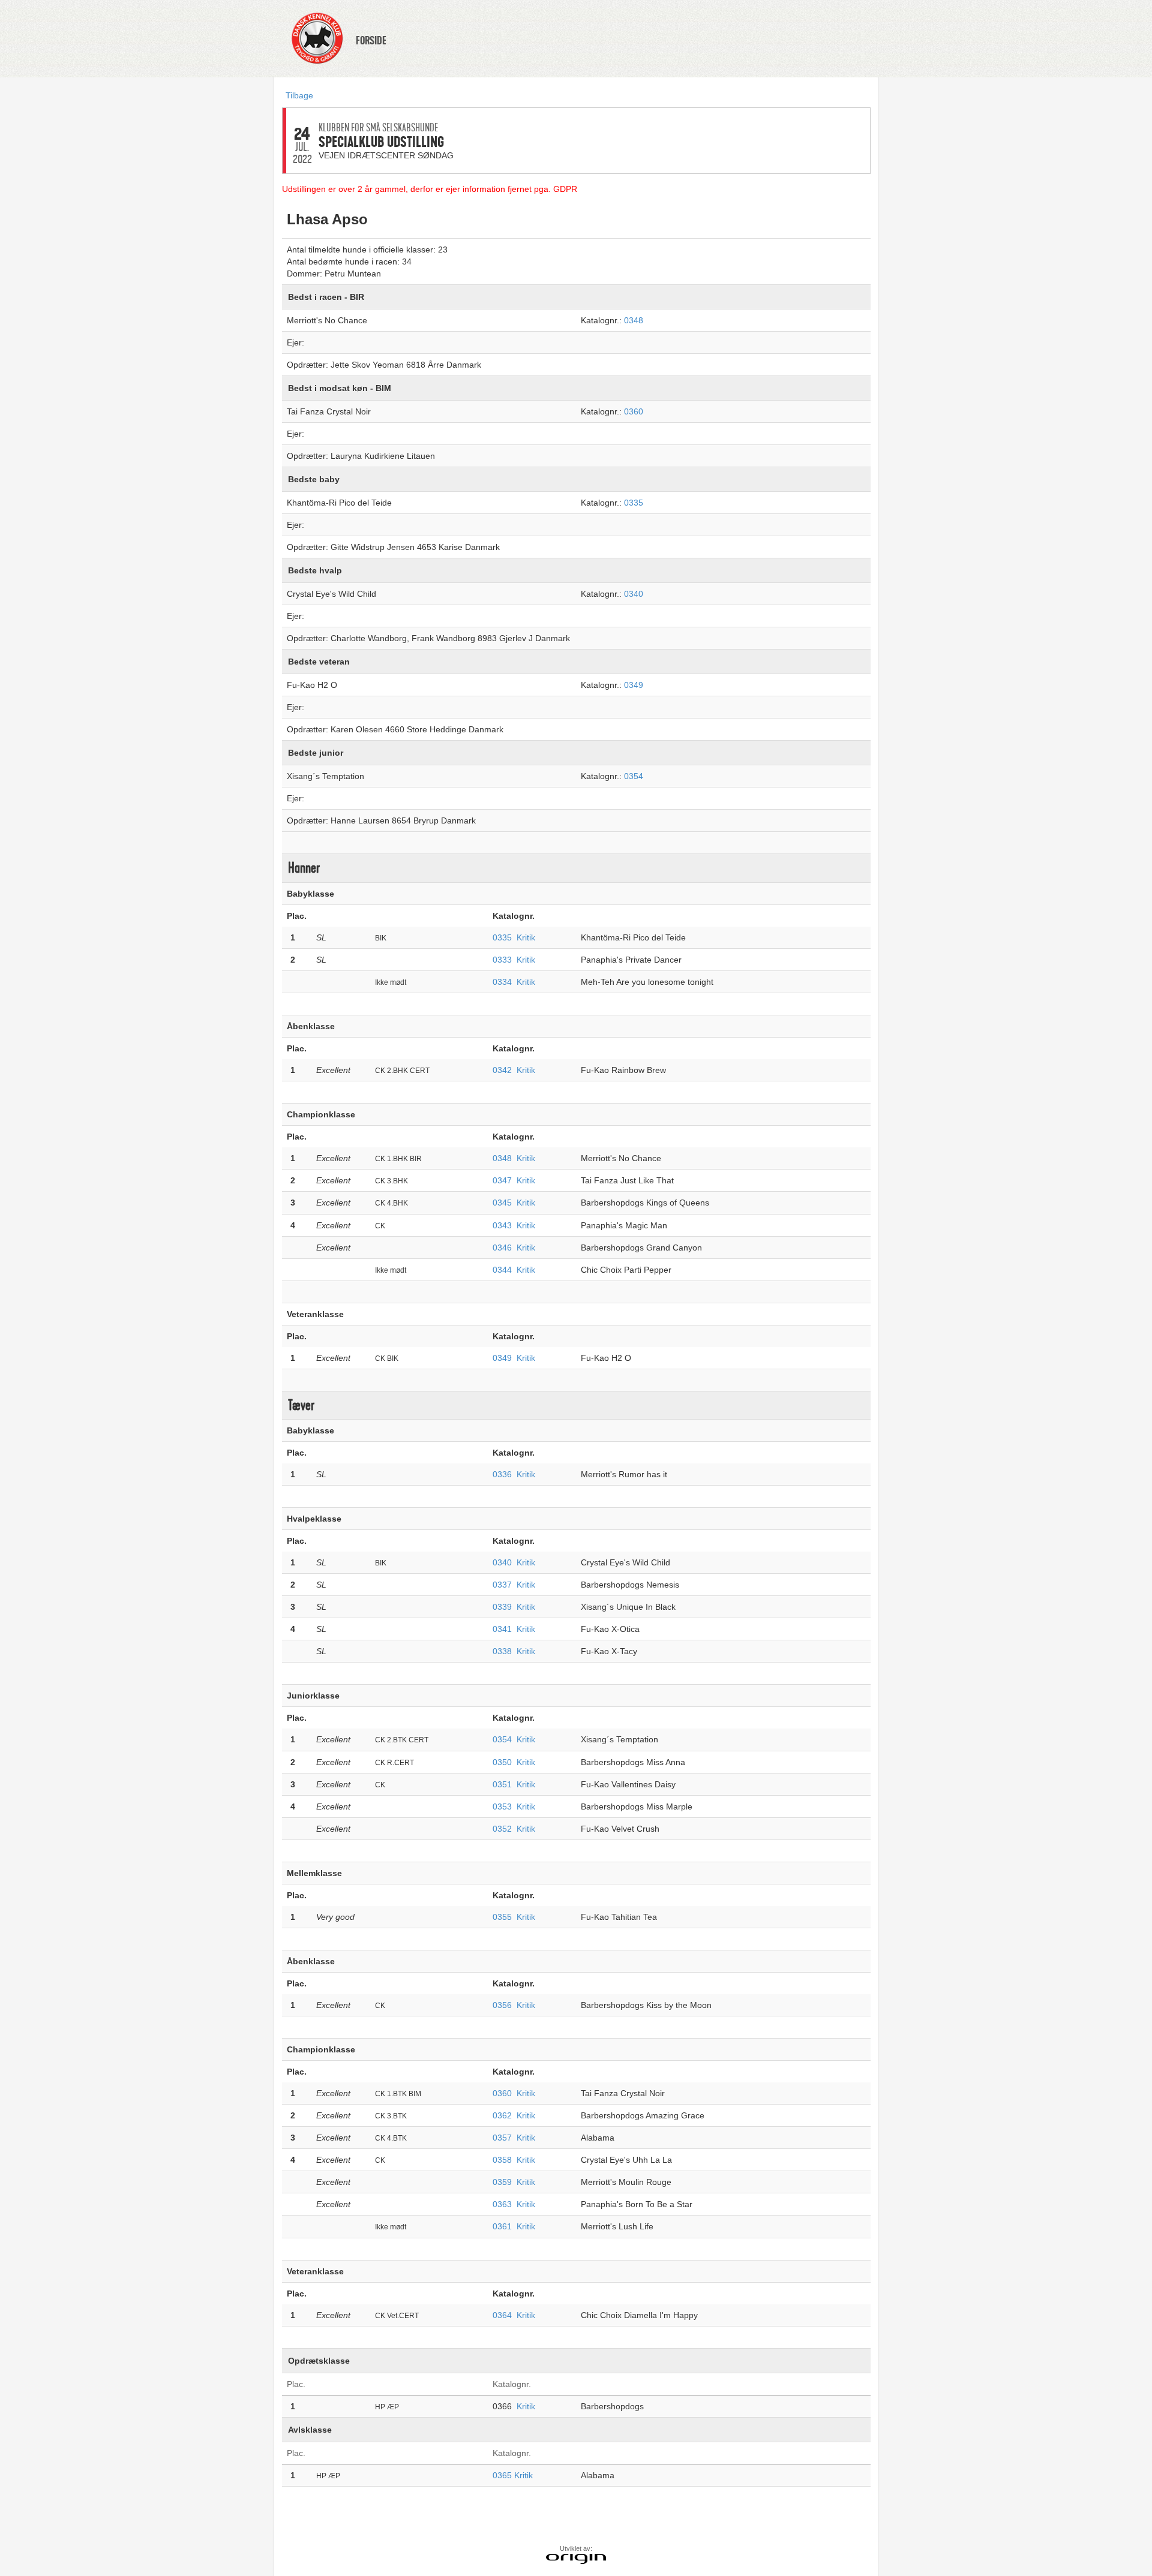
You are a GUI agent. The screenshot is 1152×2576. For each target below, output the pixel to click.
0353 (502, 1806)
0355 (502, 1917)
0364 (502, 2315)
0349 (634, 685)
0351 (502, 1784)
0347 (502, 1180)
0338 (502, 1651)
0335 (634, 503)
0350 (502, 1762)
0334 (502, 982)
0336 (502, 1474)
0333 (502, 960)
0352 (502, 1829)
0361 (502, 2226)
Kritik (526, 937)
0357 (502, 2138)
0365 (503, 2475)
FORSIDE (371, 41)
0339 (502, 1607)
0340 (634, 594)
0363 (502, 2204)
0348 (634, 320)
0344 (502, 1270)
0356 (502, 2005)
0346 (502, 1248)
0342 (502, 1070)
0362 (502, 2115)
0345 (502, 1203)
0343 (502, 1225)
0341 (502, 1629)
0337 (502, 1585)
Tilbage (299, 95)
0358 (502, 2160)
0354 (634, 776)
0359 (502, 2182)
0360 (634, 411)
